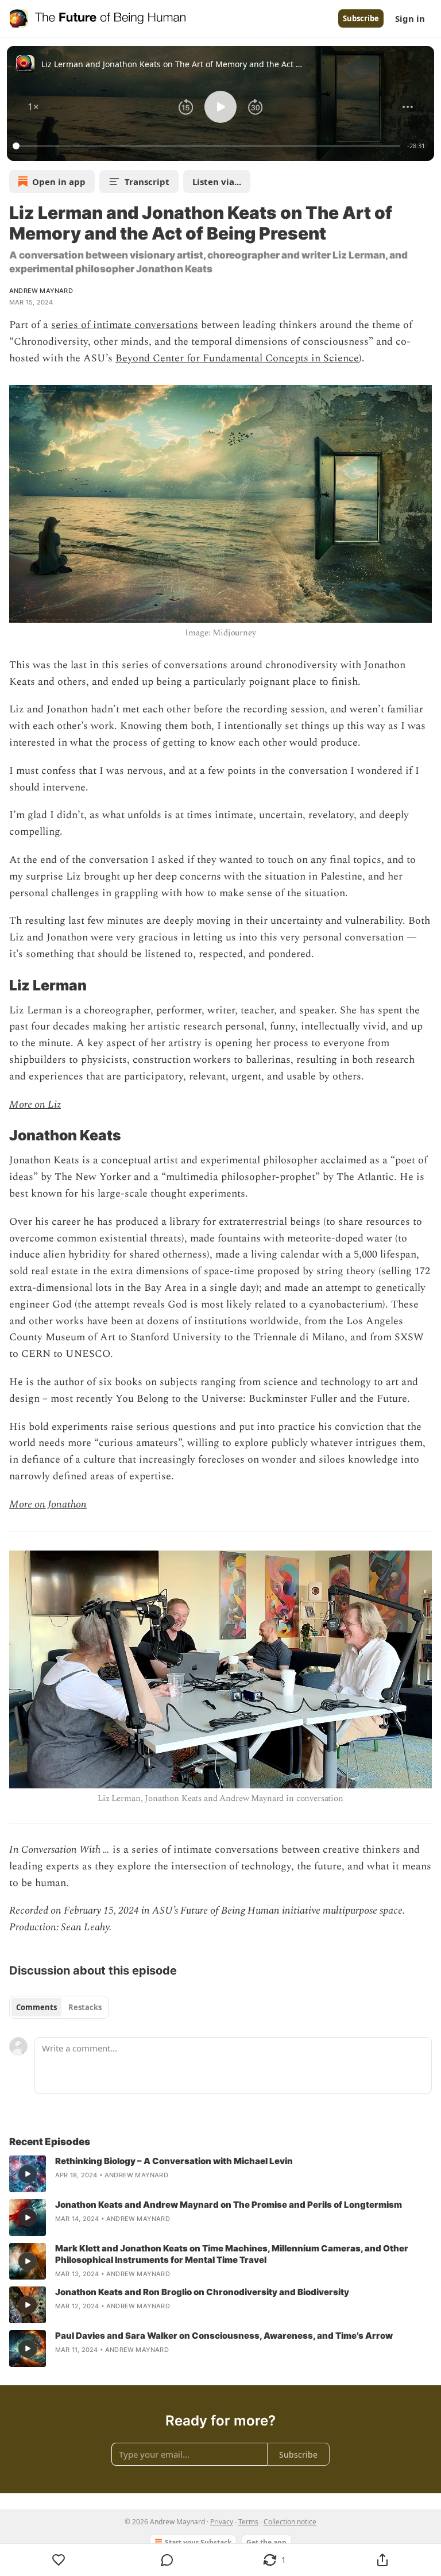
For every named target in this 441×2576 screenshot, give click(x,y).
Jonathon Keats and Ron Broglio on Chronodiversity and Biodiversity (202, 2292)
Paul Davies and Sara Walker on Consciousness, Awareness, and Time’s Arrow (224, 2336)
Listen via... (217, 182)
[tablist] (59, 2007)
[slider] (208, 146)
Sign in (410, 18)
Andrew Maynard (41, 291)
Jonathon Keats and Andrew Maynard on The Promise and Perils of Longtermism (229, 2205)
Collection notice (290, 2522)
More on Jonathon (48, 1504)
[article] (220, 2174)
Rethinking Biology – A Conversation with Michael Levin (174, 2161)
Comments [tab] (36, 2007)
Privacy (222, 2522)
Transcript (147, 182)
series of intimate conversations (125, 325)
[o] (28, 2174)
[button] (33, 107)
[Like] (59, 2560)
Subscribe (361, 18)
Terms (248, 2522)
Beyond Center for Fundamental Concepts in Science (237, 358)
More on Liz (35, 1104)
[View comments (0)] (167, 2560)
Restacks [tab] (85, 2007)
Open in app (59, 182)
